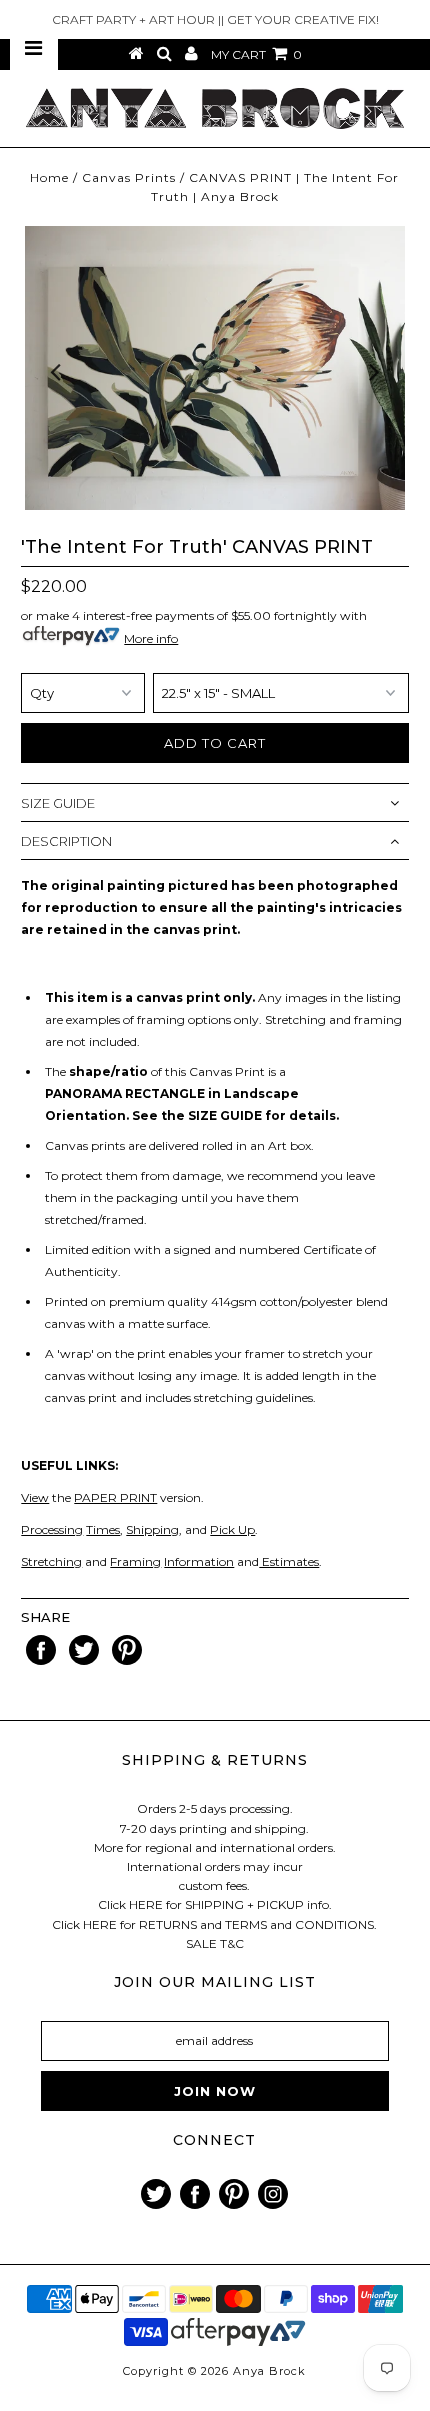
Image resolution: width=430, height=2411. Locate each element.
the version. (112, 1497)
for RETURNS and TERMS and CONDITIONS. (248, 1924)
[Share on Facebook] (42, 1660)
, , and (115, 1529)
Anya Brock (269, 2371)
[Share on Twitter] (85, 1660)
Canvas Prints (129, 177)
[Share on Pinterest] (127, 1660)
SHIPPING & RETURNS (215, 1760)
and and (140, 1561)
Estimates (289, 1561)
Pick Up (232, 1529)
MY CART (256, 54)
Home (49, 177)
